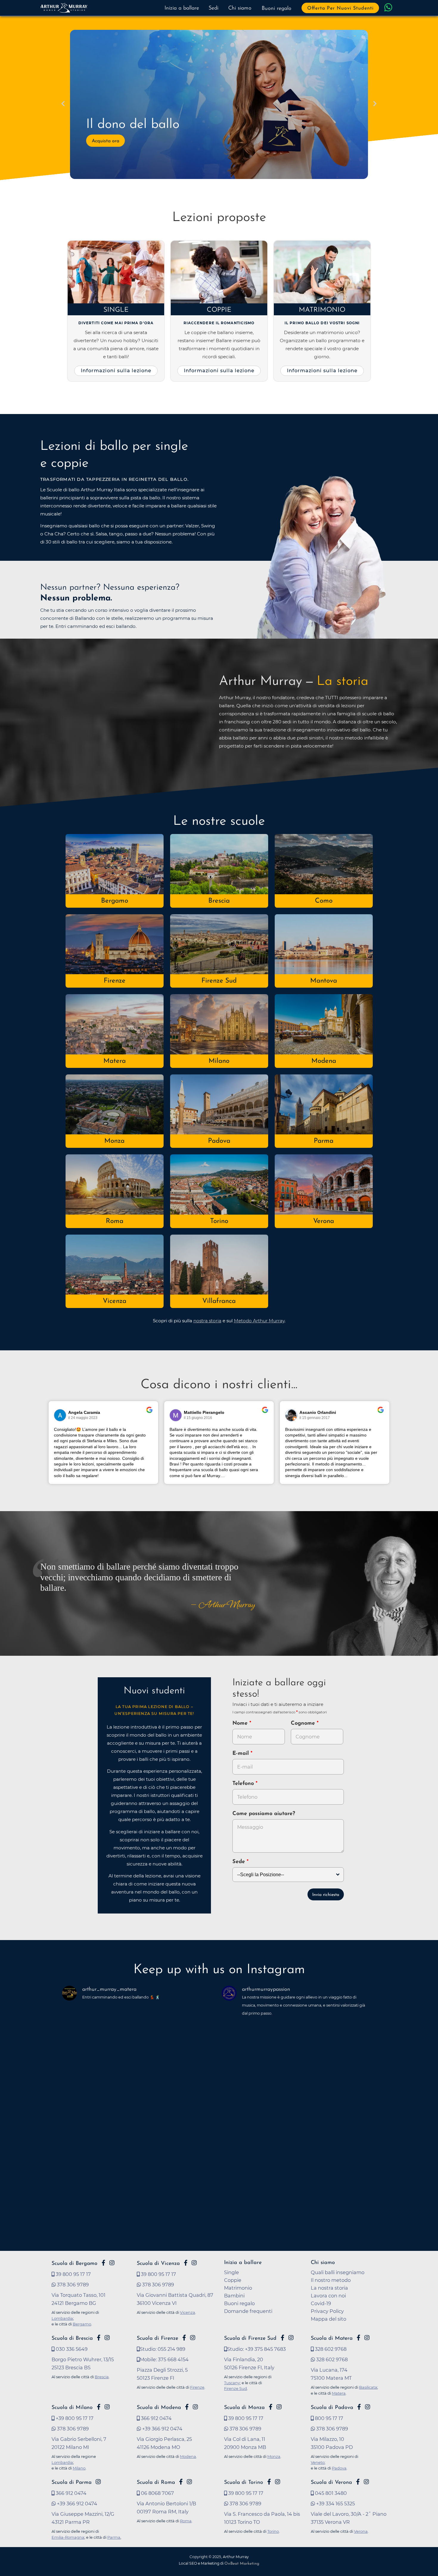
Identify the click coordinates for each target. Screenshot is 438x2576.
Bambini (234, 2296)
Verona (324, 1221)
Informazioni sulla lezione (116, 370)
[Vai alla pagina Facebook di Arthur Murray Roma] (181, 2482)
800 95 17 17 (328, 2418)
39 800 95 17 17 (73, 2274)
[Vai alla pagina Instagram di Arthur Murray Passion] (112, 2263)
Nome (240, 1723)
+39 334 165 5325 (335, 2504)
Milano (219, 1061)
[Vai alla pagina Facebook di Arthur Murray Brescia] (99, 2338)
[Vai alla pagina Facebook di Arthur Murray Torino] (269, 2482)
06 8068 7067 (157, 2493)
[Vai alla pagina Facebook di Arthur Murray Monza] (271, 2407)
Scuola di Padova (332, 2408)
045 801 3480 (330, 2493)
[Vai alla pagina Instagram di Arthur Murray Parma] (98, 2482)
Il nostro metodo (331, 2280)
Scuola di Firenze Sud (250, 2338)
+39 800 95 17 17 (74, 2418)
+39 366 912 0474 (162, 2429)
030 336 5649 (71, 2349)
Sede (239, 1862)
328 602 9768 (330, 2349)
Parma (324, 1141)
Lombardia (62, 2318)
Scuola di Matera (332, 2338)
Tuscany (232, 2383)
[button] (63, 104)
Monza (114, 1141)
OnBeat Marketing (242, 2564)
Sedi (213, 8)
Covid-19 (321, 2303)
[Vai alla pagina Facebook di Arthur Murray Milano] (99, 2407)
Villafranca (219, 1301)
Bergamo (115, 901)
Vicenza (115, 1301)
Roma (115, 1221)
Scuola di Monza (244, 2408)
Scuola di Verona (331, 2482)
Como (324, 901)
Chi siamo (240, 8)
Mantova (324, 981)
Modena (324, 1061)
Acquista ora (105, 141)
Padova (219, 1141)
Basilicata (368, 2387)
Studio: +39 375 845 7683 (256, 2349)
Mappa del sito (328, 2319)
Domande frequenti (248, 2311)
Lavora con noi (328, 2296)
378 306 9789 (72, 2285)
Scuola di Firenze (157, 2338)
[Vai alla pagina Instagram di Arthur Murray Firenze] (193, 2338)
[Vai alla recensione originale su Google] (149, 1414)
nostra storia (207, 1321)
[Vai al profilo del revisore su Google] (60, 1415)
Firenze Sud (219, 981)
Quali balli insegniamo (338, 2272)
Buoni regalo (277, 9)
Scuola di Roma (156, 2482)
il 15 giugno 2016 (198, 1418)
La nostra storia (329, 2288)
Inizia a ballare (182, 8)
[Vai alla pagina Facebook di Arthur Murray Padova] (359, 2407)
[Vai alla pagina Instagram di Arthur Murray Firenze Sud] (291, 2338)
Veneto (318, 2462)
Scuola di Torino (244, 2482)
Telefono (244, 1784)
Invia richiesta (326, 1895)
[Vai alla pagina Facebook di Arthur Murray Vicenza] (186, 2263)
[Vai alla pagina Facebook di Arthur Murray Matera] (358, 2338)
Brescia (219, 901)
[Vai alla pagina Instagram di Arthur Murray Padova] (368, 2407)
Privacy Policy (327, 2311)
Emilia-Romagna (68, 2537)
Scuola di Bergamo (74, 2264)
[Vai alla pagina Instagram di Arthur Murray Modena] (195, 2407)
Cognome (304, 1723)
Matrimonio (322, 310)
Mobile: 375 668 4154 (164, 2359)
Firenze (115, 981)
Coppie (219, 310)
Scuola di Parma (72, 2482)
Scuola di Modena (159, 2408)
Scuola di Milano (72, 2408)
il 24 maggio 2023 (83, 1418)
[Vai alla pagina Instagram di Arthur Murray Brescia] (107, 2338)
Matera (115, 1061)
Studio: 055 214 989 (163, 2349)
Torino (219, 1221)
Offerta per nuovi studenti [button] (340, 8)
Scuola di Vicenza (158, 2264)
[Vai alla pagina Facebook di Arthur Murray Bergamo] (103, 2263)
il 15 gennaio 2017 (315, 1418)
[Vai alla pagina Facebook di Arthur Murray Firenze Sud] (282, 2338)
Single (116, 310)
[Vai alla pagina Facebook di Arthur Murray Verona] (358, 2482)
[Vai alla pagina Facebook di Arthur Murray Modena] (187, 2407)
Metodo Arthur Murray (259, 1321)
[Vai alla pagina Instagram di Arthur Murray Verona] (366, 2482)
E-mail (241, 1754)
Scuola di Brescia (72, 2338)
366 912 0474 (156, 2418)
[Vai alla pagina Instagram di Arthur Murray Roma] (189, 2482)
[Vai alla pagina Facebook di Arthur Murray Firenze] (184, 2338)
